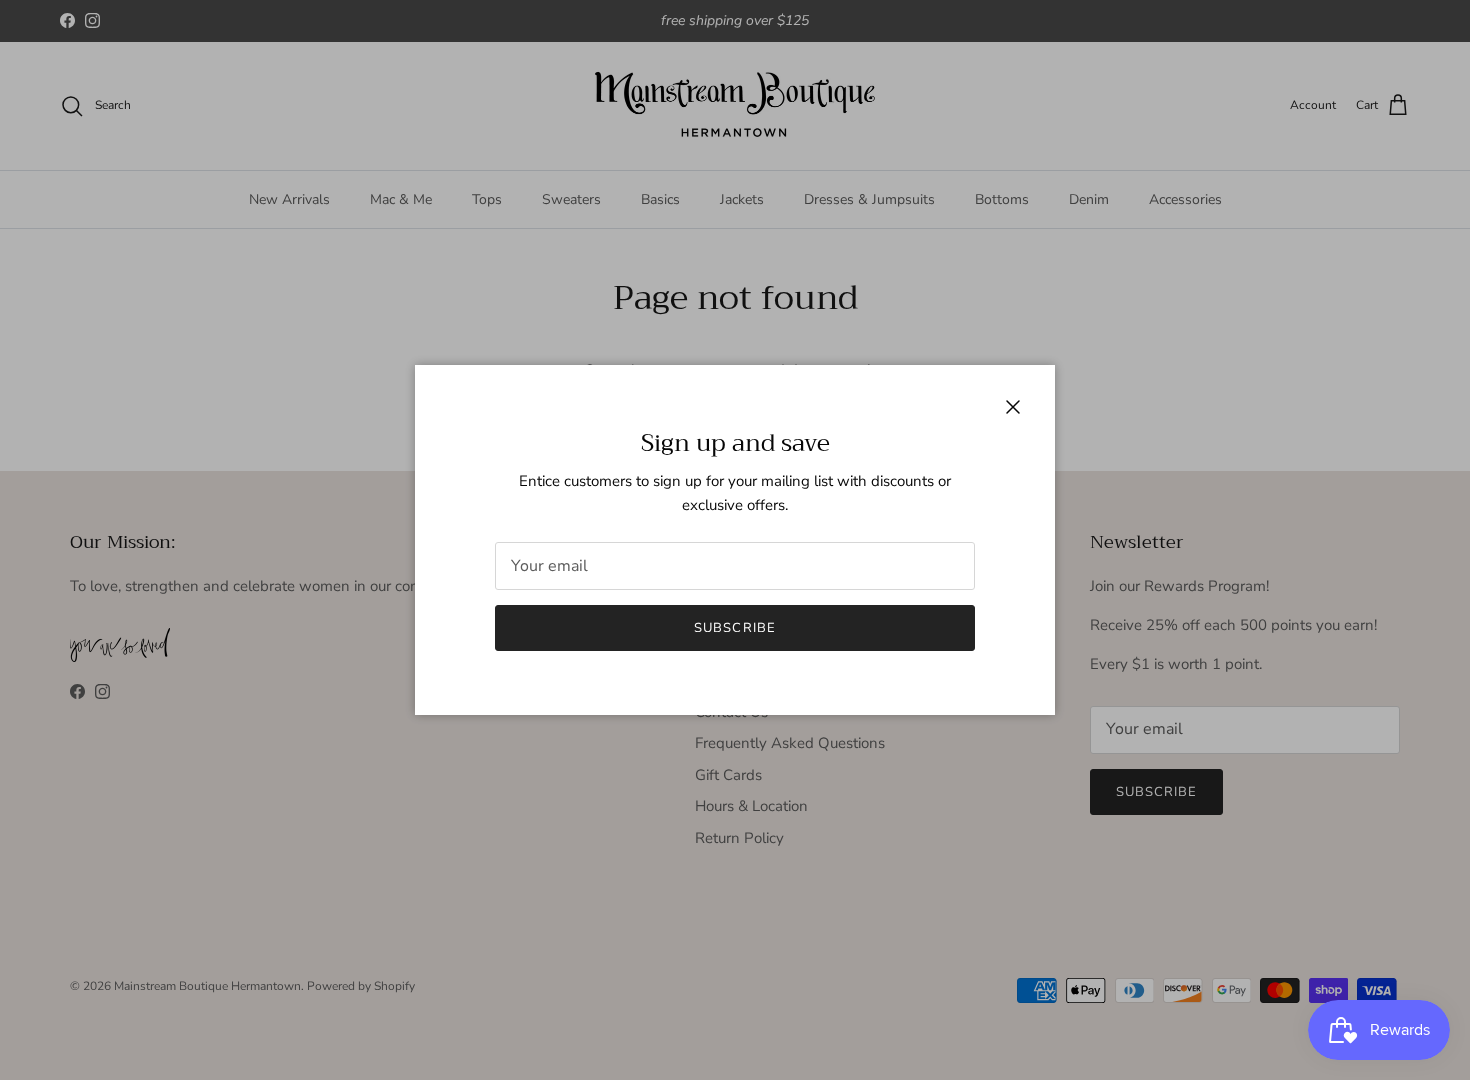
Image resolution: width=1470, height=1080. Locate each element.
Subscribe (734, 628)
